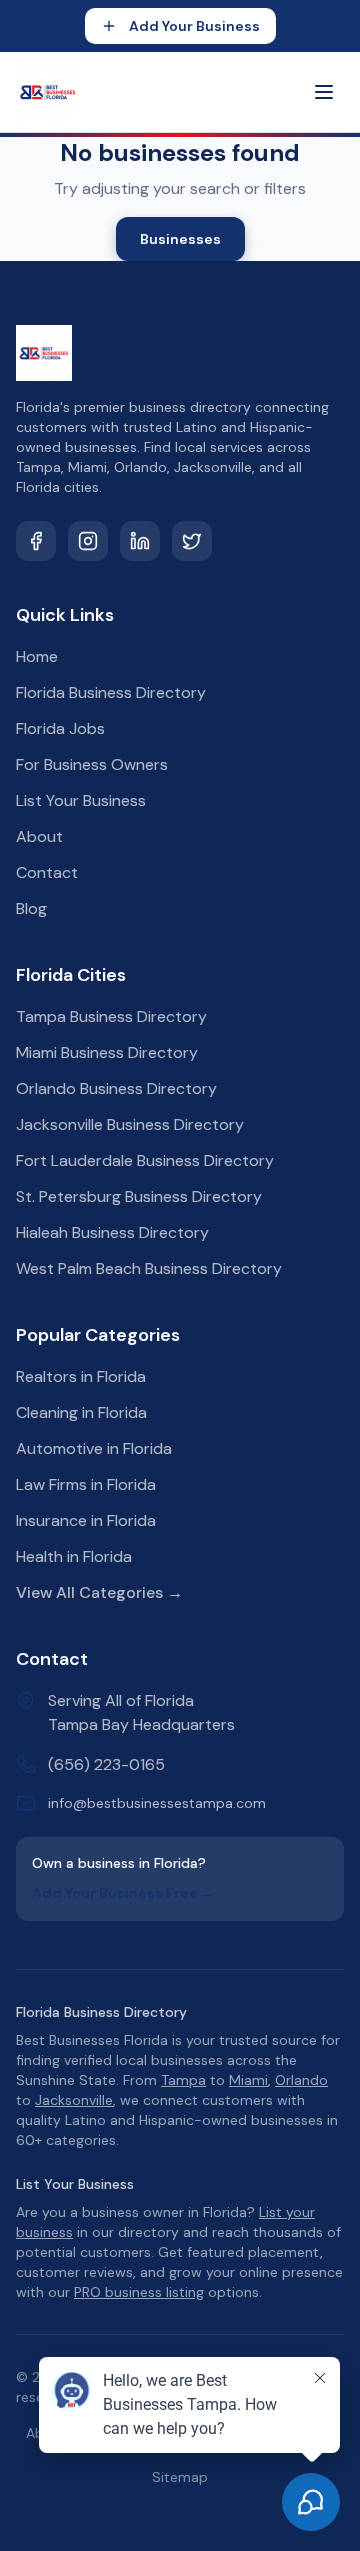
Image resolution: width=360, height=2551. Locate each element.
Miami (248, 2080)
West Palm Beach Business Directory (149, 1268)
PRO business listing (139, 2292)
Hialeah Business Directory (112, 1232)
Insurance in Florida (86, 1520)
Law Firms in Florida (86, 1484)
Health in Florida (74, 1556)
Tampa (183, 2080)
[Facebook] (36, 541)
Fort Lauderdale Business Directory (145, 1160)
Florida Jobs (60, 728)
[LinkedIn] (140, 541)
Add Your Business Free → (123, 1893)
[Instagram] (88, 541)
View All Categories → (99, 1592)
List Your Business (81, 800)
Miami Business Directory (107, 1052)
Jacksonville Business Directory (130, 1124)
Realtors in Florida (81, 1376)
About (39, 836)
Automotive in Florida (94, 1448)
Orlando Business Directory (116, 1088)
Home (37, 656)
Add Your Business (194, 26)
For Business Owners (92, 764)
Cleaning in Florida (81, 1412)
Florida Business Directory (111, 692)
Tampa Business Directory (111, 1016)
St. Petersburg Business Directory (139, 1196)
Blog (31, 908)
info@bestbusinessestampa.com (157, 1803)
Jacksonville (74, 2100)
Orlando (301, 2080)
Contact (47, 872)
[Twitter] (192, 541)
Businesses (180, 239)
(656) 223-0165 (106, 1764)
